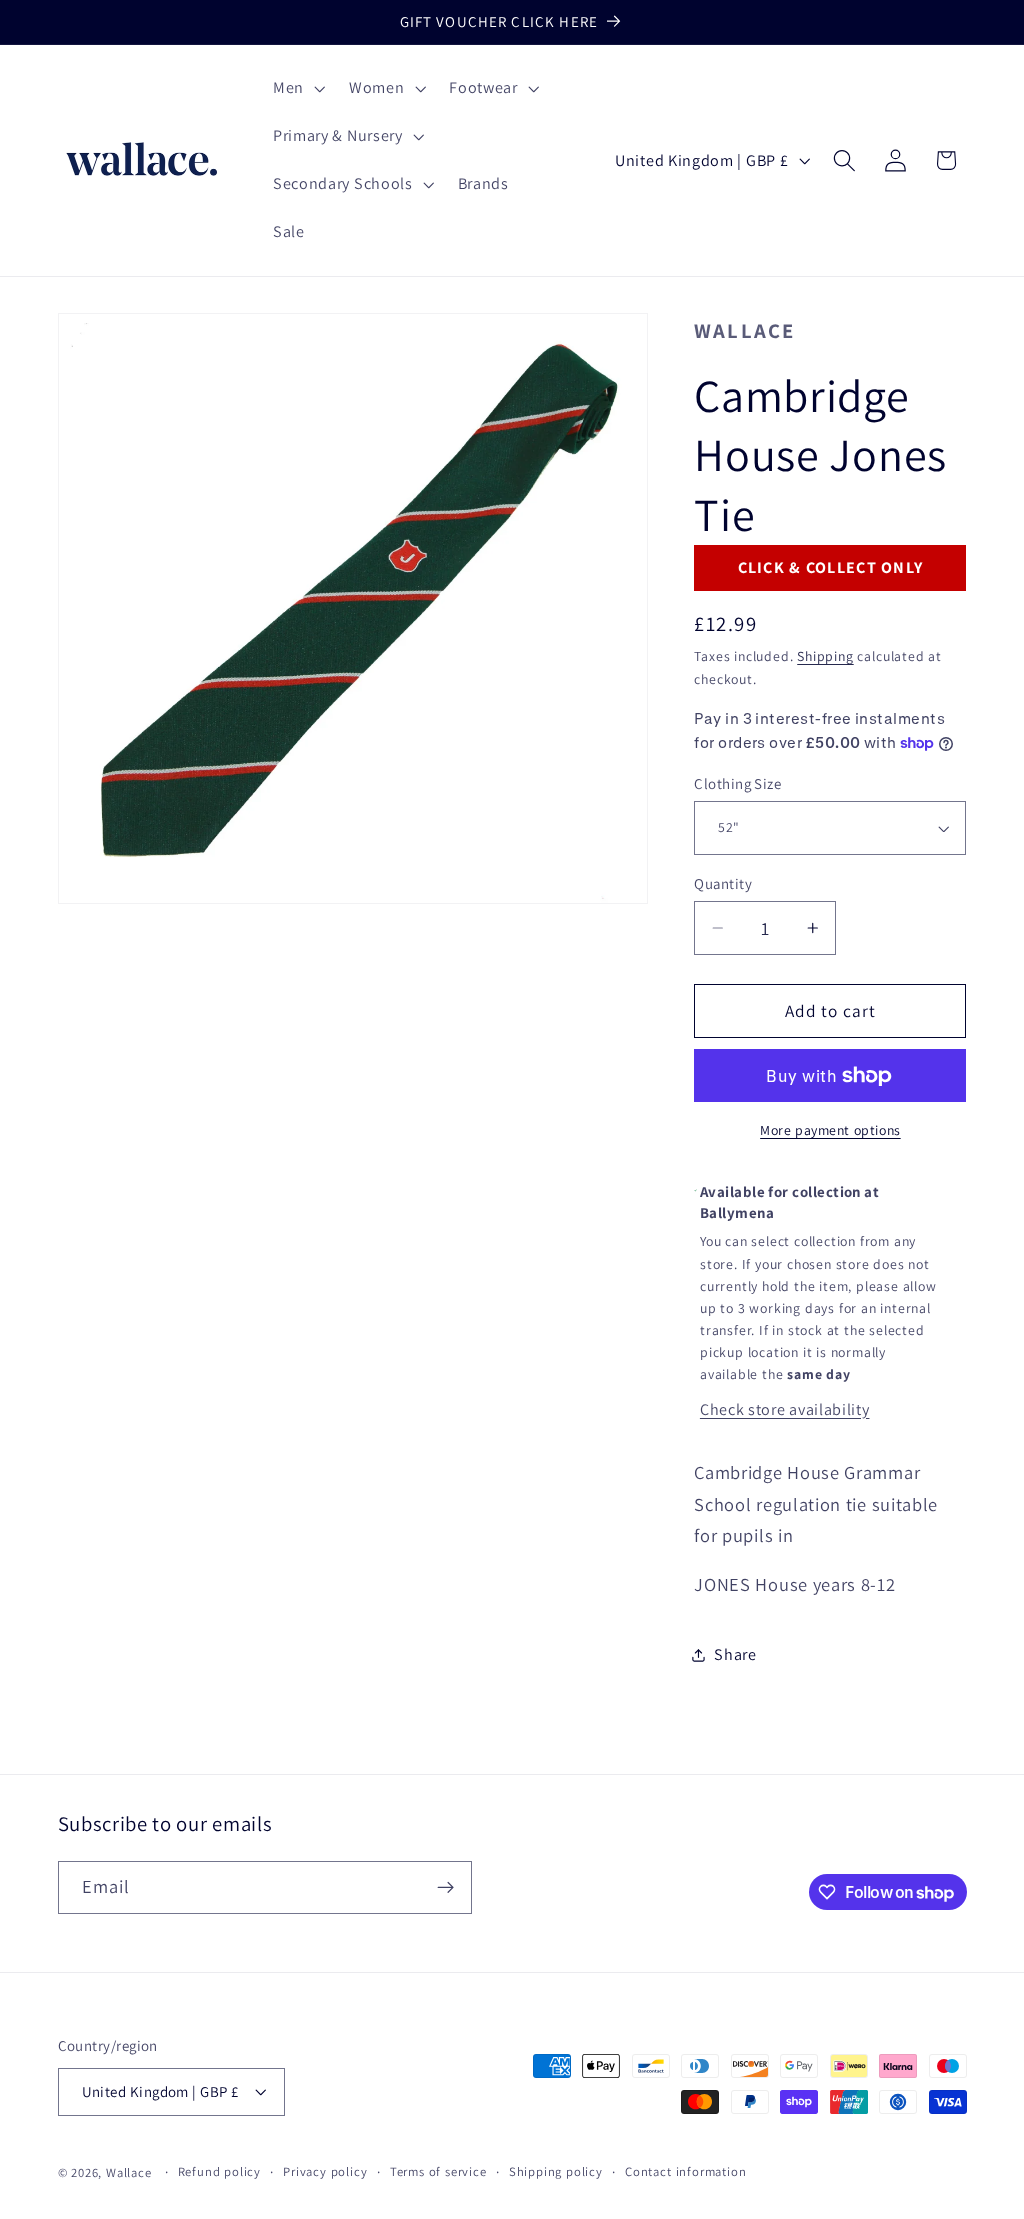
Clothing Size (737, 783)
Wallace (744, 330)
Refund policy (219, 2171)
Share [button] (735, 1654)
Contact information (685, 2171)
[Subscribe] (445, 1888)
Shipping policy (556, 2171)
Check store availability (785, 1409)
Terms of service (438, 2171)
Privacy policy (325, 2171)
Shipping (825, 656)
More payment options (830, 1130)
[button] (297, 89)
